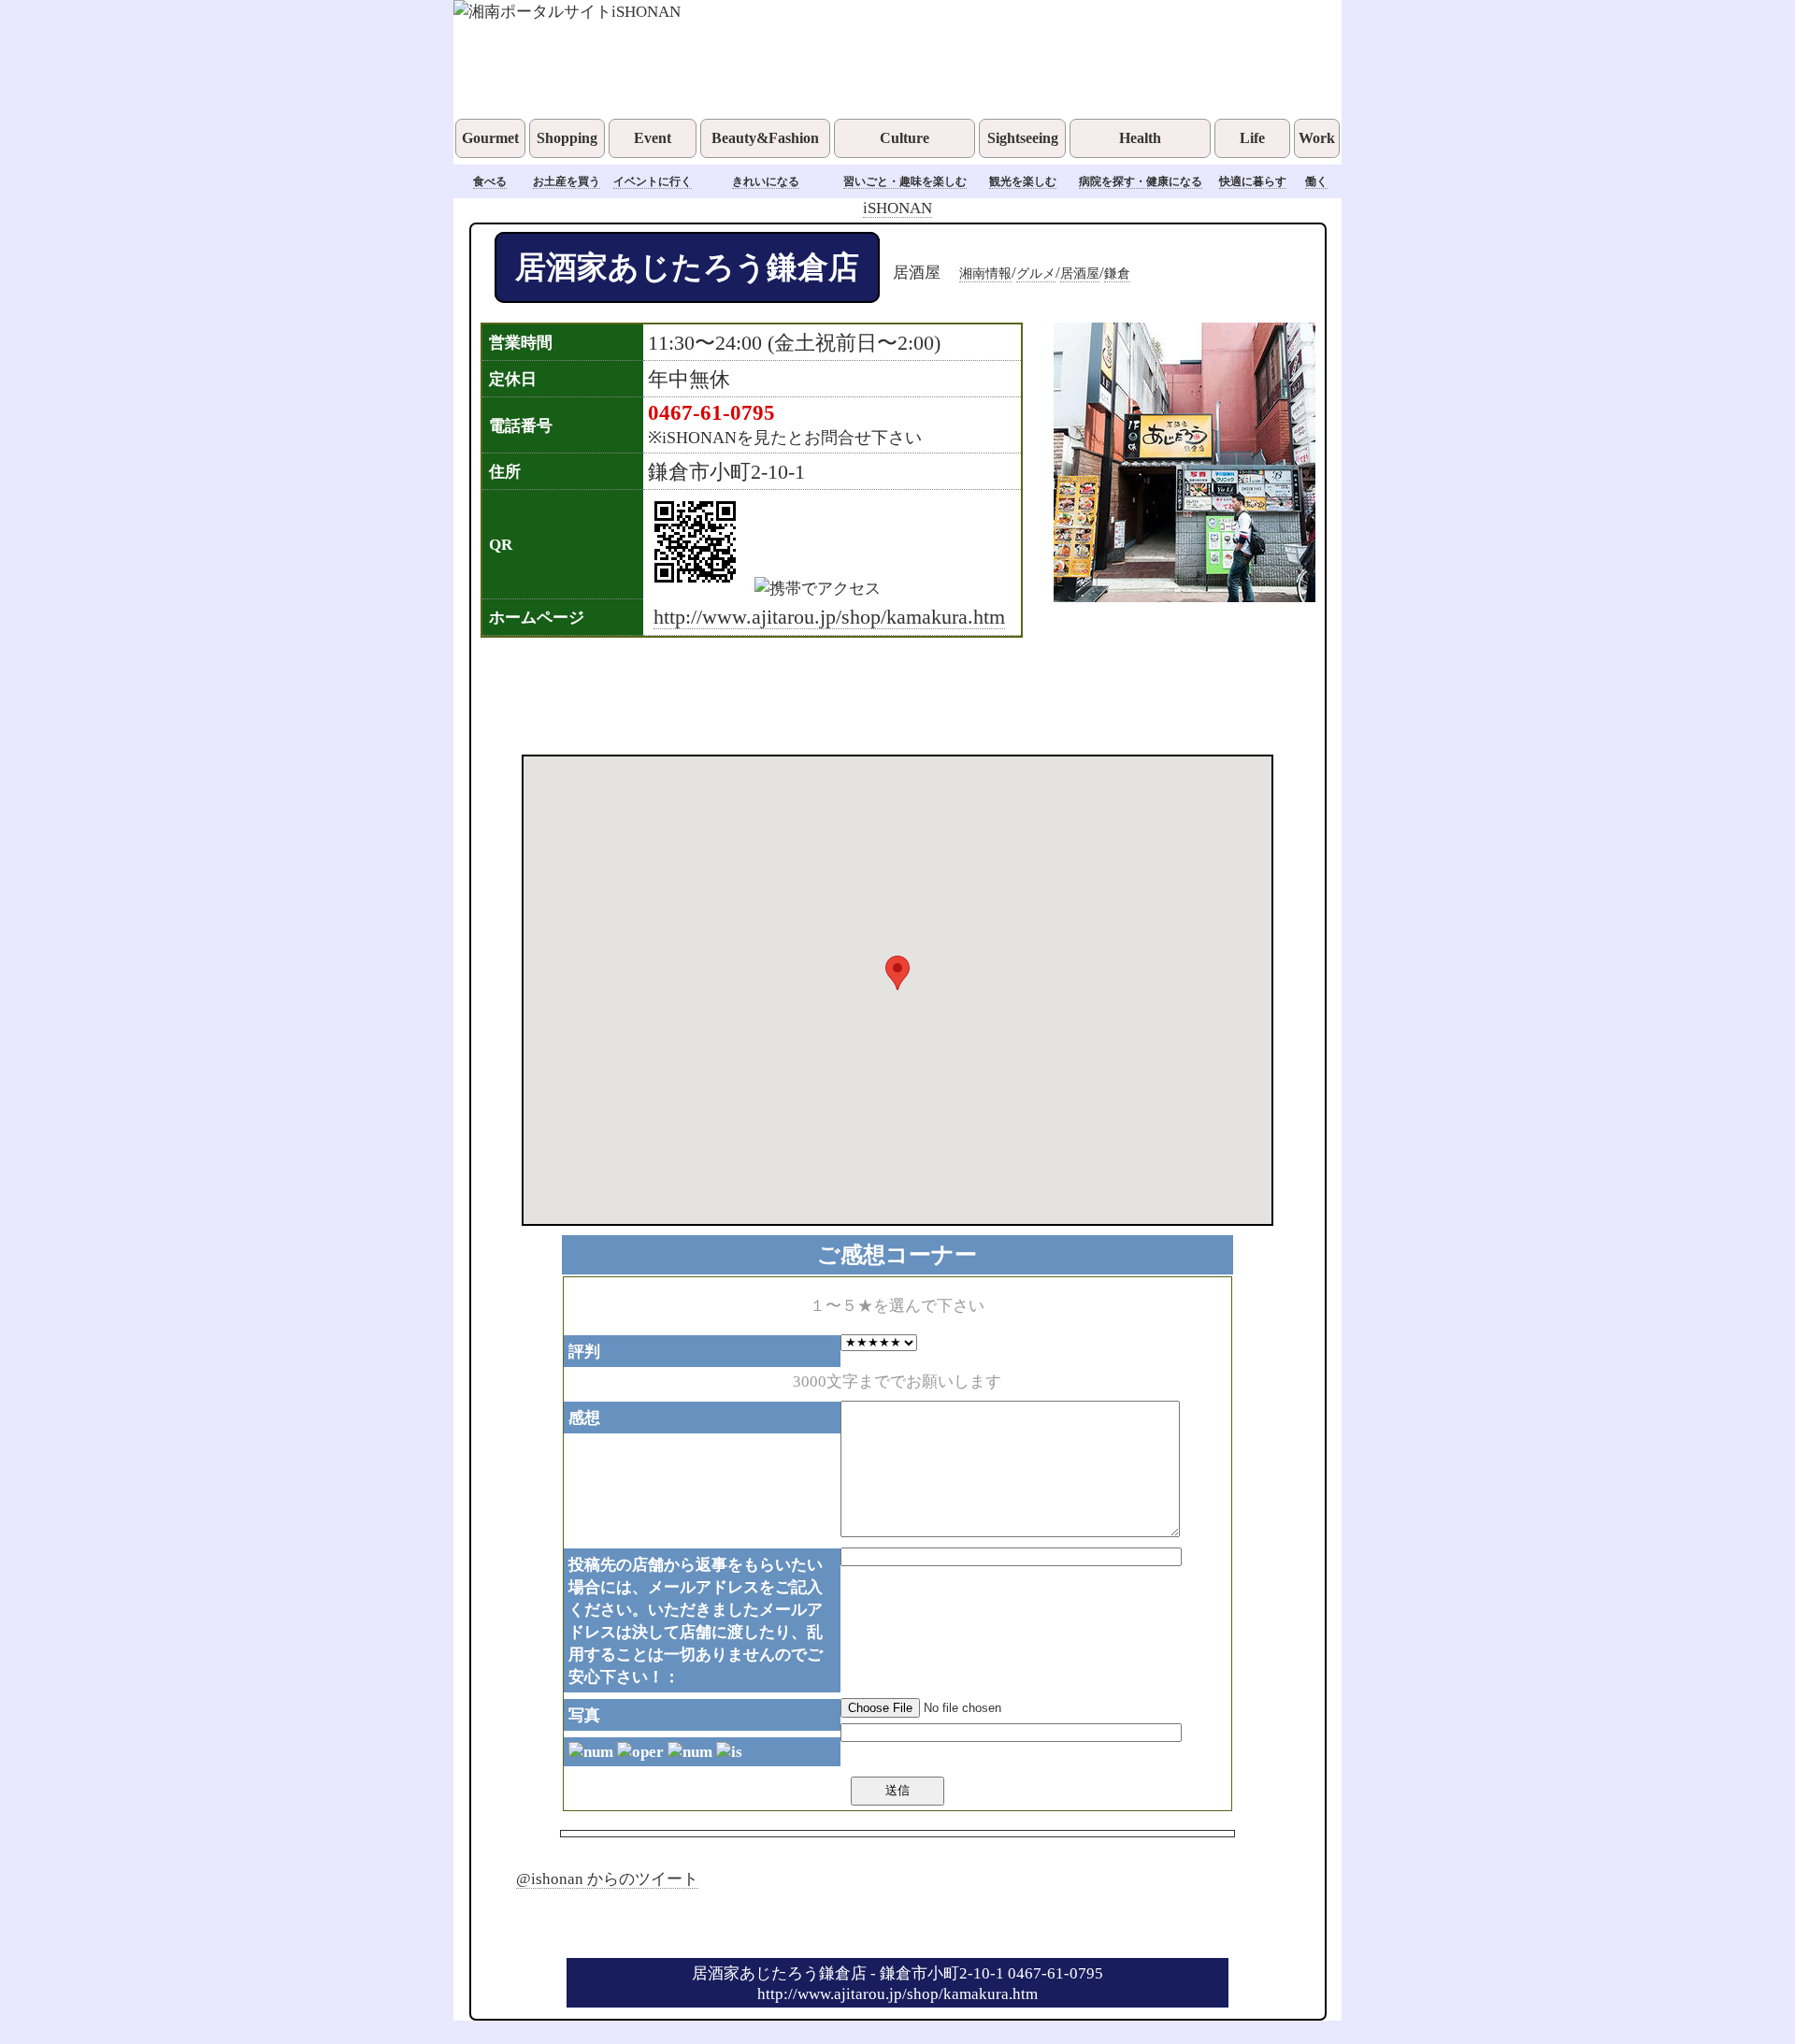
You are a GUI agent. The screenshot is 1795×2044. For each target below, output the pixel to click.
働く (1316, 181)
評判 (584, 1351)
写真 (584, 1715)
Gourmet (490, 138)
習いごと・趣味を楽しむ (905, 181)
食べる (490, 181)
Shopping (567, 138)
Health (1140, 138)
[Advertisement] (873, 694)
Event (653, 138)
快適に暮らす (1253, 181)
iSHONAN (897, 208)
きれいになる (766, 181)
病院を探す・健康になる (1141, 181)
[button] (897, 973)
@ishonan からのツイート (607, 1878)
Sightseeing (1023, 138)
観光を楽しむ (1023, 181)
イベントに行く (653, 181)
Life (1252, 138)
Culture (905, 138)
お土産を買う (567, 181)
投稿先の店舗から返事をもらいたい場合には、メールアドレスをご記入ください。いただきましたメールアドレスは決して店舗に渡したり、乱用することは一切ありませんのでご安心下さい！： (696, 1620)
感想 (584, 1418)
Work (1317, 138)
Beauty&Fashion (765, 138)
